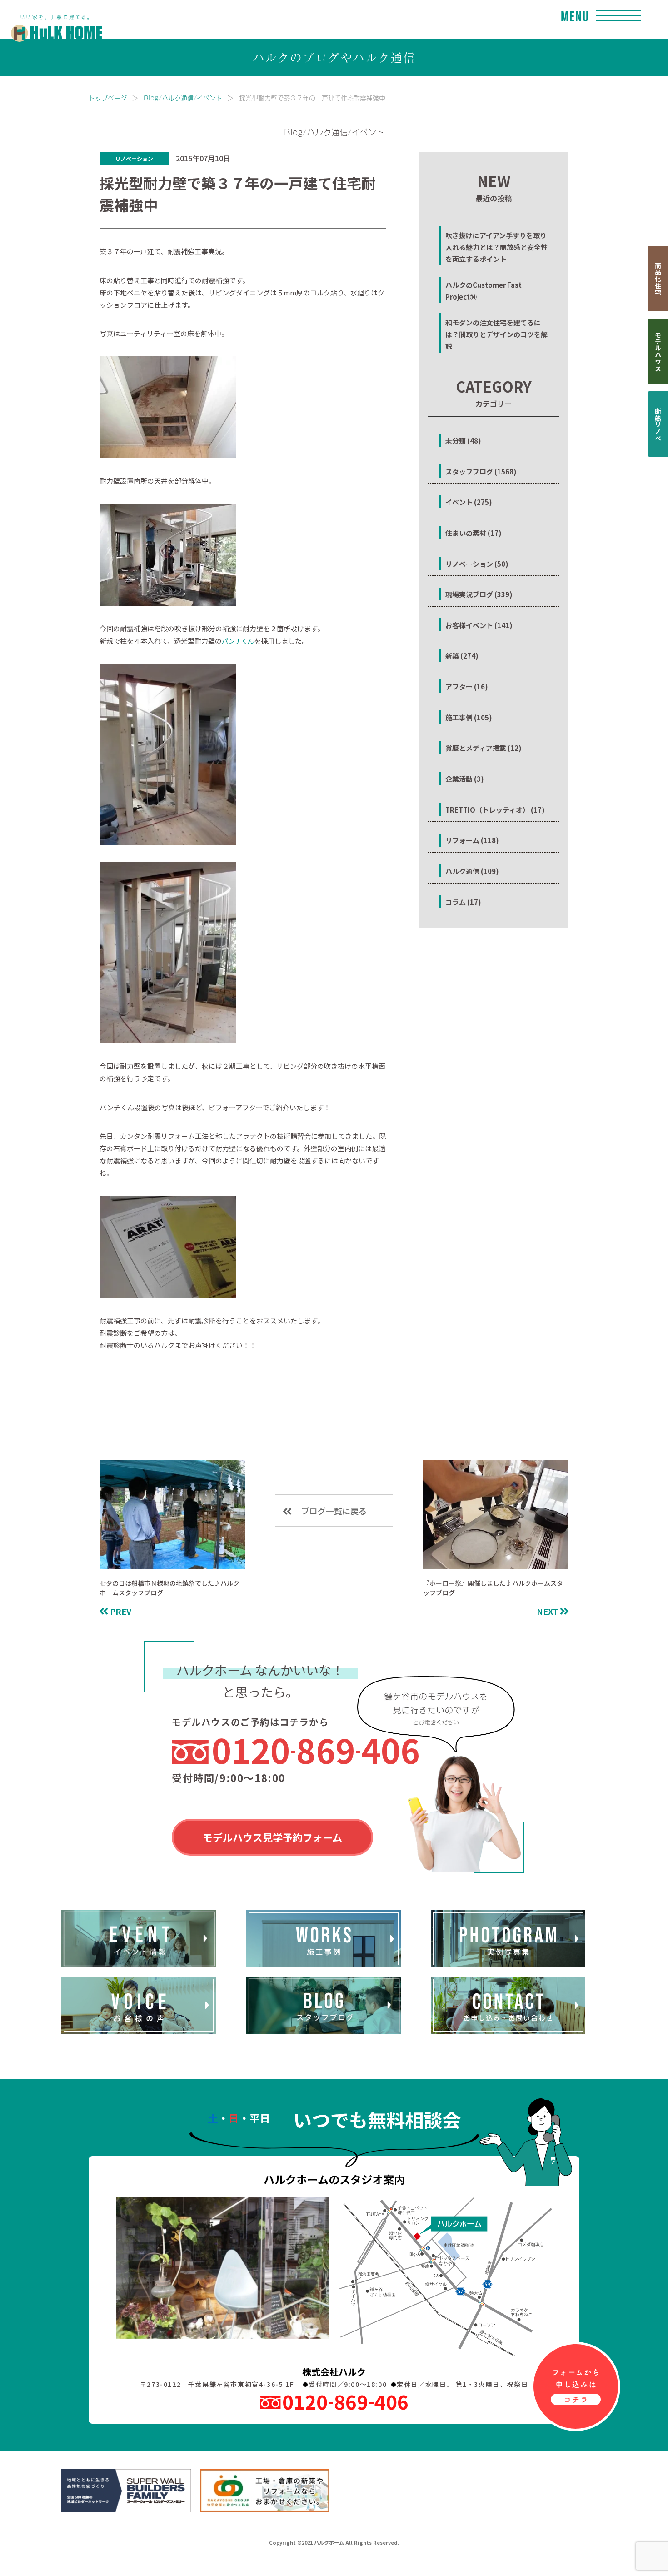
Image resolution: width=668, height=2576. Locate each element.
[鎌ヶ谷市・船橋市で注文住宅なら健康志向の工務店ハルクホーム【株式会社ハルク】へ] (51, 19)
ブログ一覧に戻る (334, 1511)
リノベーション (134, 158)
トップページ (108, 97)
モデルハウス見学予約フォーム (272, 1837)
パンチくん (238, 641)
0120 (316, 1750)
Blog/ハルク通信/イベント (183, 97)
